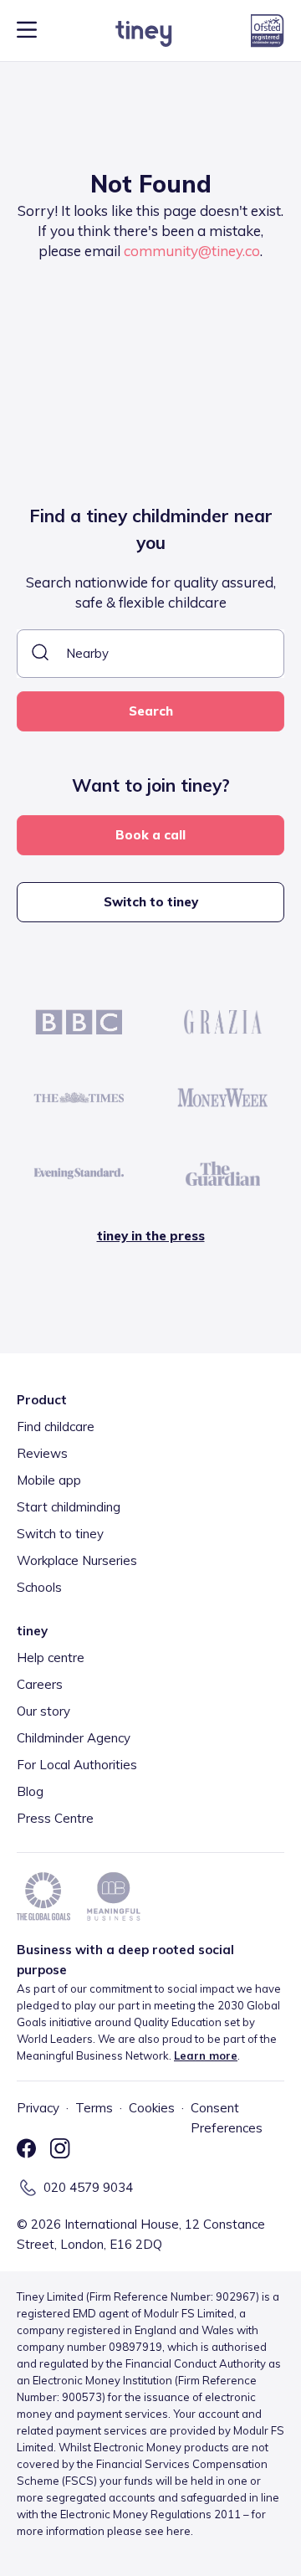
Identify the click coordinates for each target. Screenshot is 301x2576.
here (179, 2531)
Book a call (150, 835)
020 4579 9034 (88, 2187)
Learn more (206, 2055)
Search (151, 711)
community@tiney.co (192, 251)
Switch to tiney (151, 902)
